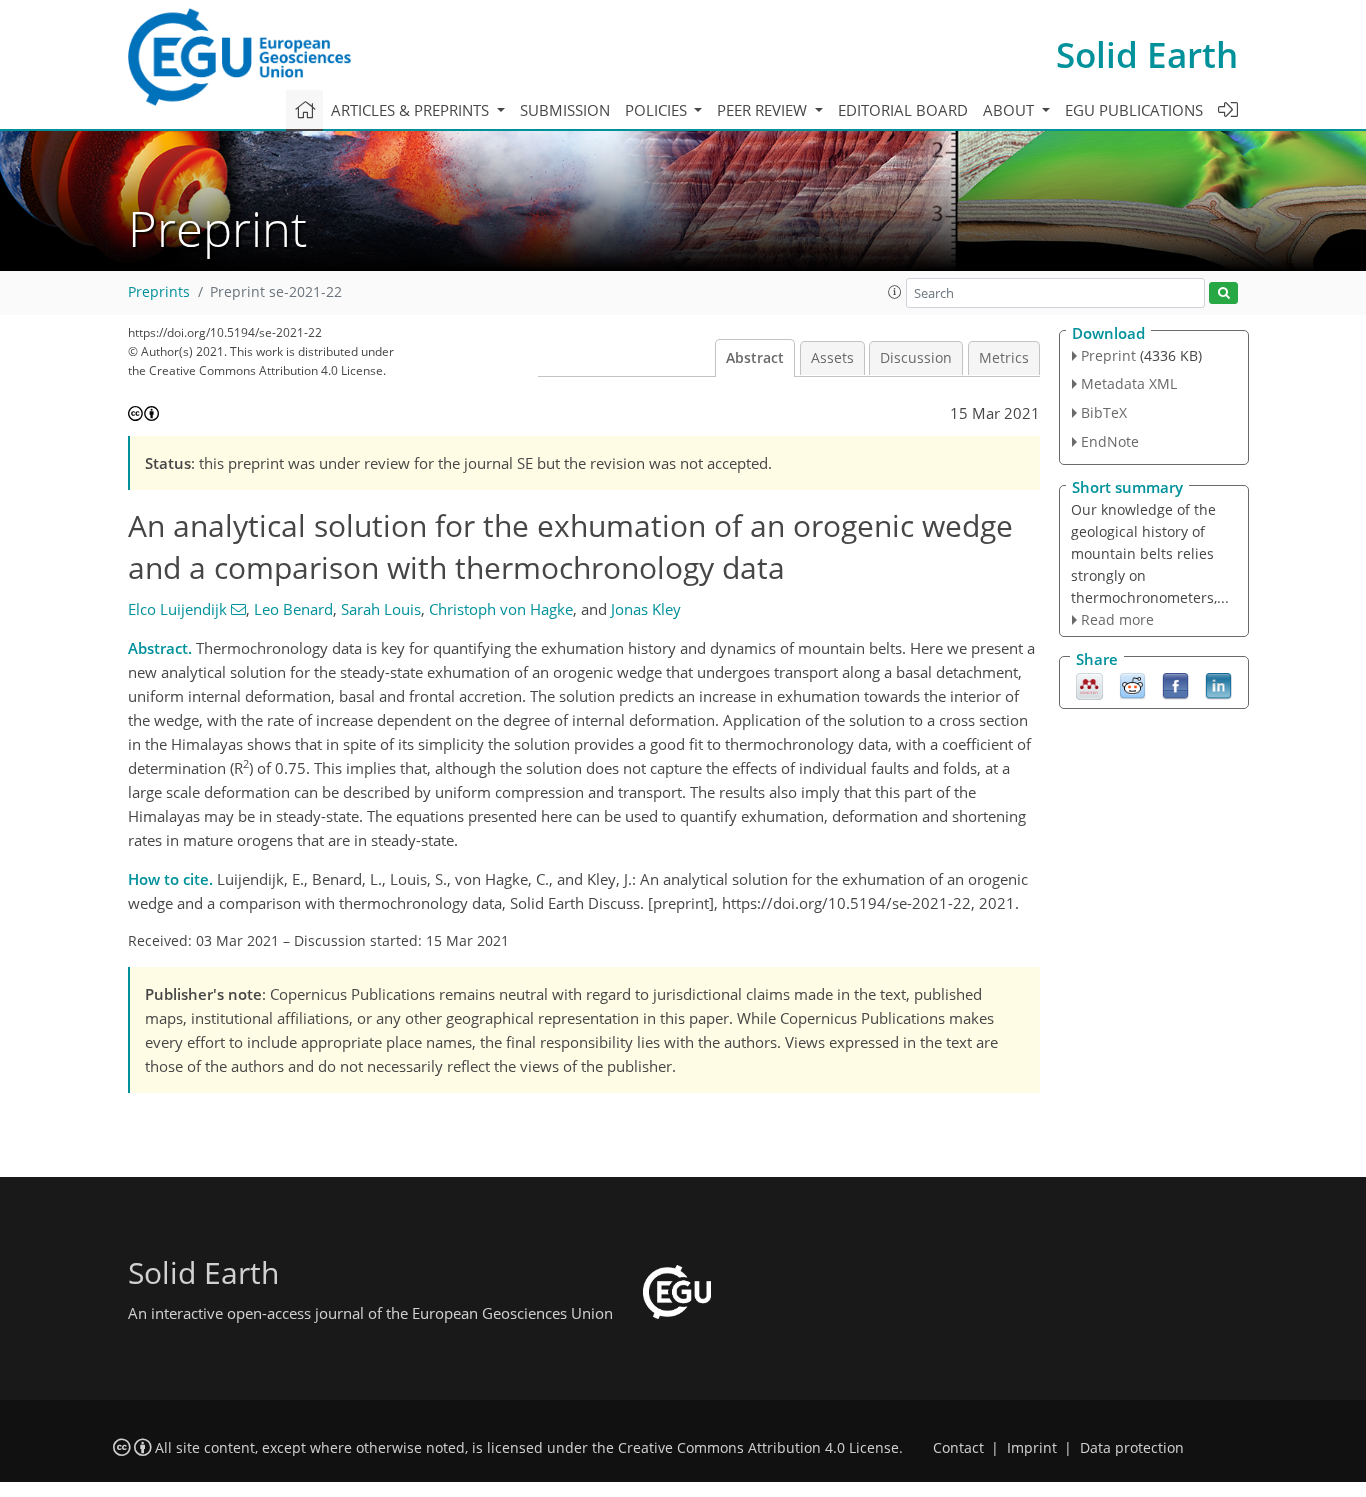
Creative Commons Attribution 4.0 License (758, 1448)
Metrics (1004, 358)
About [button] (1010, 110)
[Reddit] (1132, 685)
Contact (958, 1448)
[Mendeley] (1089, 685)
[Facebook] (1175, 685)
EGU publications (1134, 110)
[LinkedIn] (1218, 685)
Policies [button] (658, 110)
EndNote (1110, 441)
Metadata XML (1129, 383)
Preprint (1108, 355)
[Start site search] (1223, 293)
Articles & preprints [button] (412, 110)
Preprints (159, 292)
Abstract (755, 358)
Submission (565, 110)
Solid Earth (1147, 54)
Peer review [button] (764, 110)
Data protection (1132, 1448)
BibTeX (1104, 412)
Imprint (1032, 1448)
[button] (895, 292)
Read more (1117, 619)
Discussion (916, 358)
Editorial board (903, 110)
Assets (832, 358)
